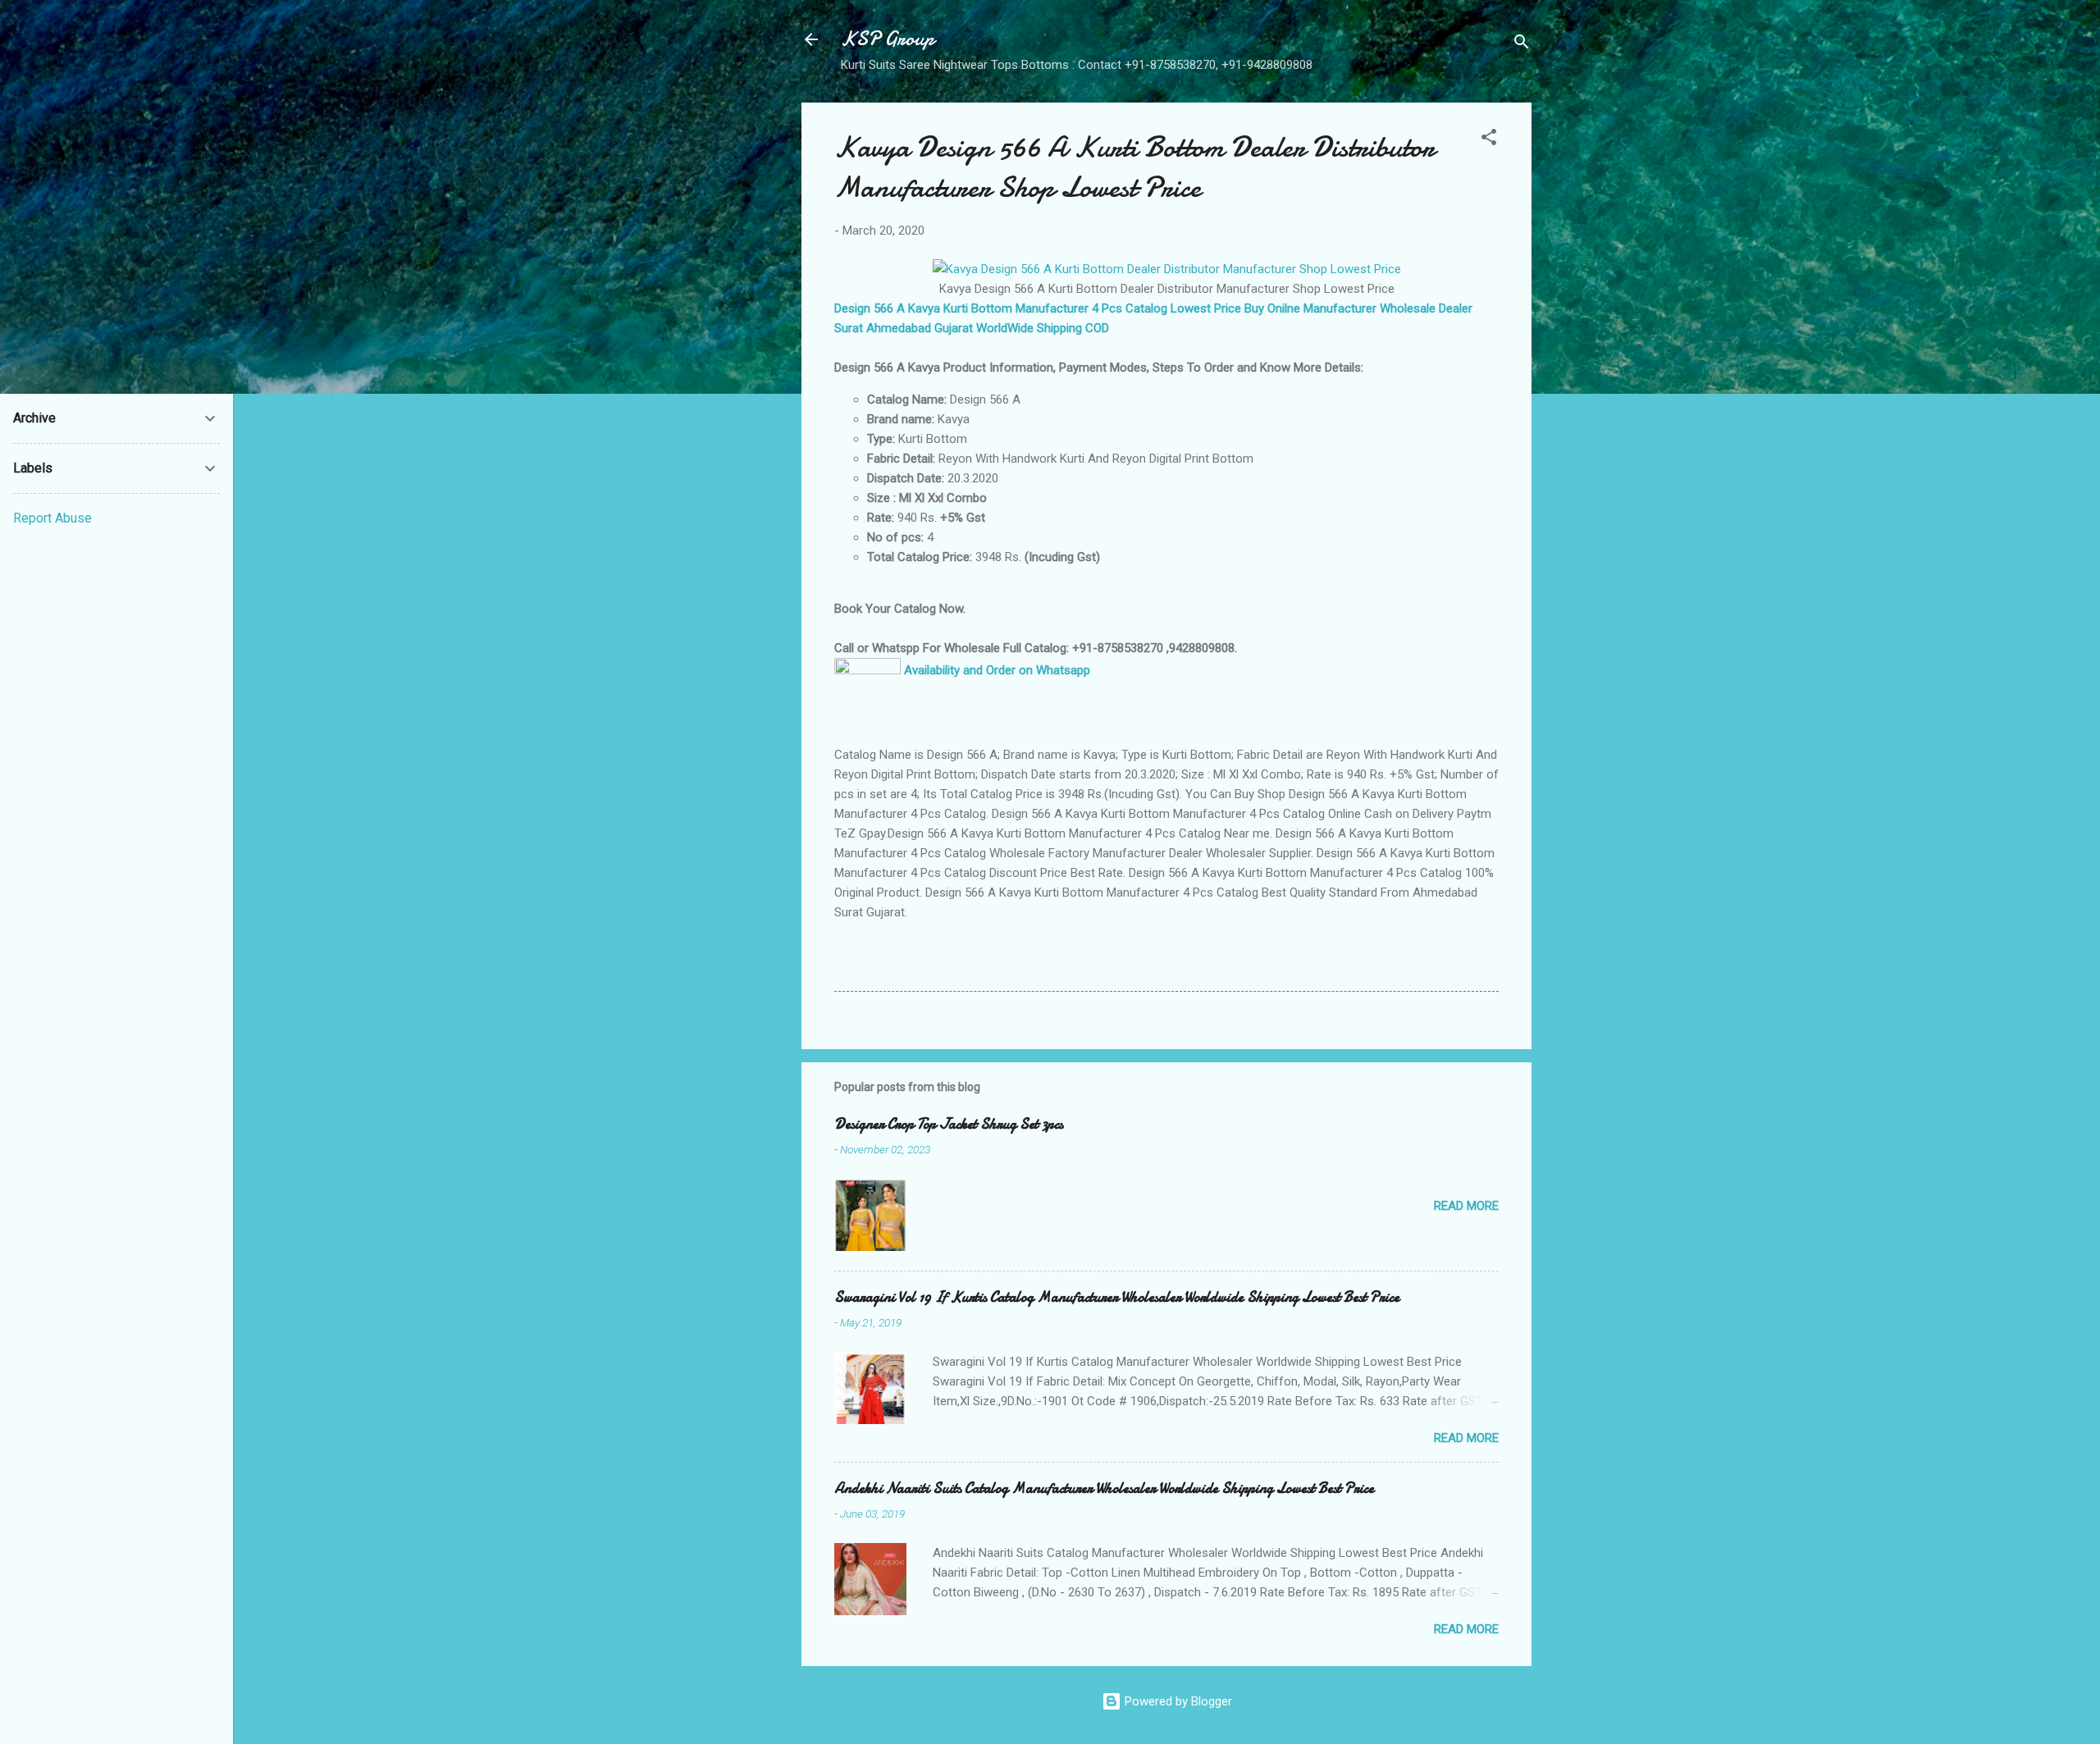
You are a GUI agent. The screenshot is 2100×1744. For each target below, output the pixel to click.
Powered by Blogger (1177, 1701)
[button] (1489, 140)
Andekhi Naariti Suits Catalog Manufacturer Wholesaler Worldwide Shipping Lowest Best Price (1104, 1488)
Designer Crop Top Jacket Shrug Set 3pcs (949, 1124)
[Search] (1522, 45)
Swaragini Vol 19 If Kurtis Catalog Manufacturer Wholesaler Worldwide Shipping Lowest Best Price (1117, 1297)
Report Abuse (52, 518)
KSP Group (888, 39)
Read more (1466, 1206)
